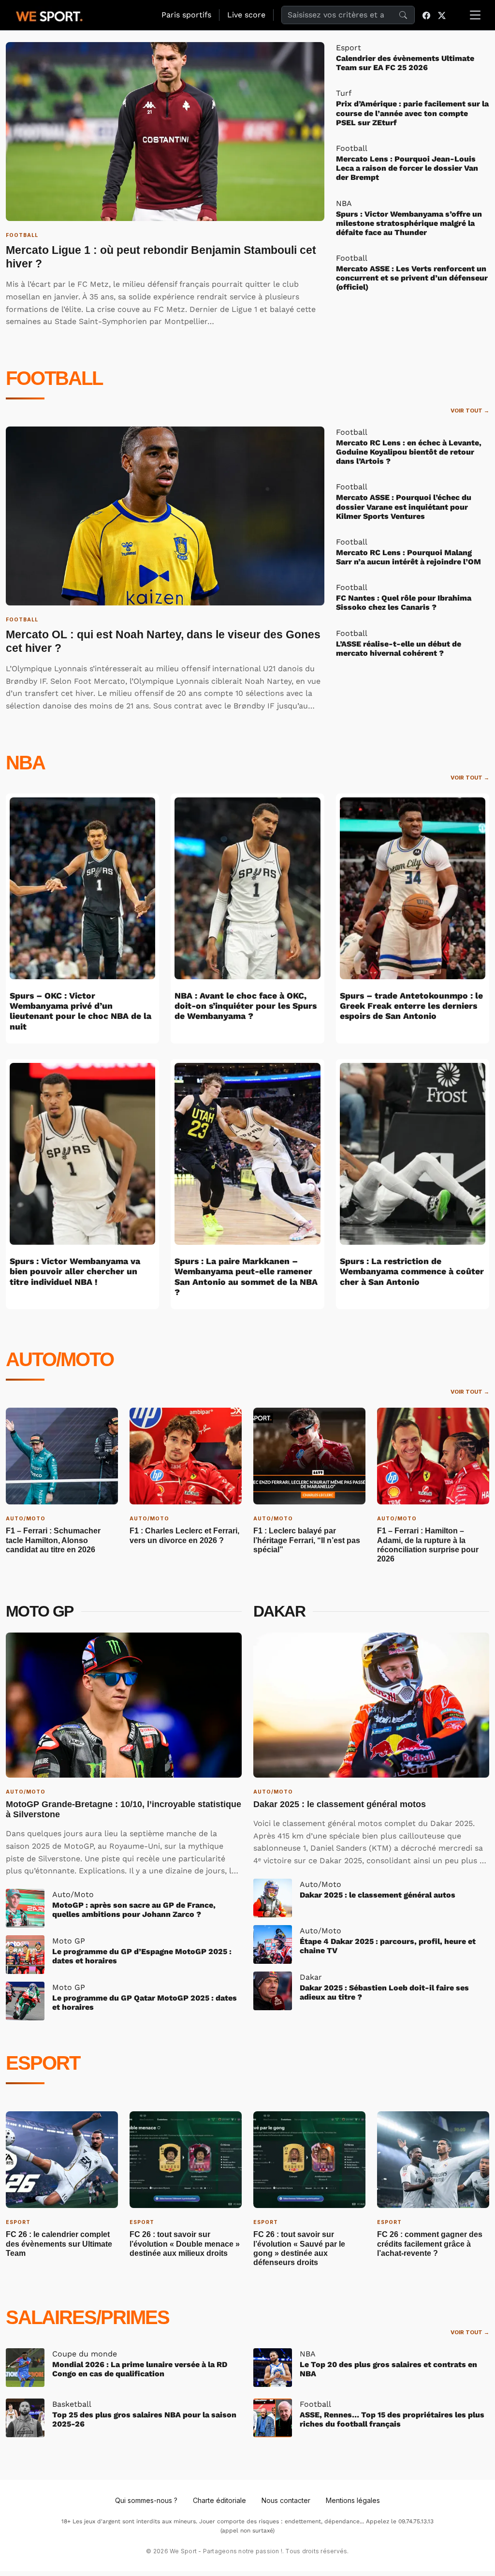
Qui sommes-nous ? (146, 2500)
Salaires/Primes (87, 2317)
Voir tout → (470, 411)
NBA (25, 763)
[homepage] (49, 15)
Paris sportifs (186, 15)
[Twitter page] (442, 15)
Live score (246, 15)
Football (54, 378)
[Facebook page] (426, 15)
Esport (43, 2063)
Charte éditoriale (219, 2500)
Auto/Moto (60, 1359)
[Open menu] (475, 15)
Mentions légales (353, 2500)
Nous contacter (286, 2500)
